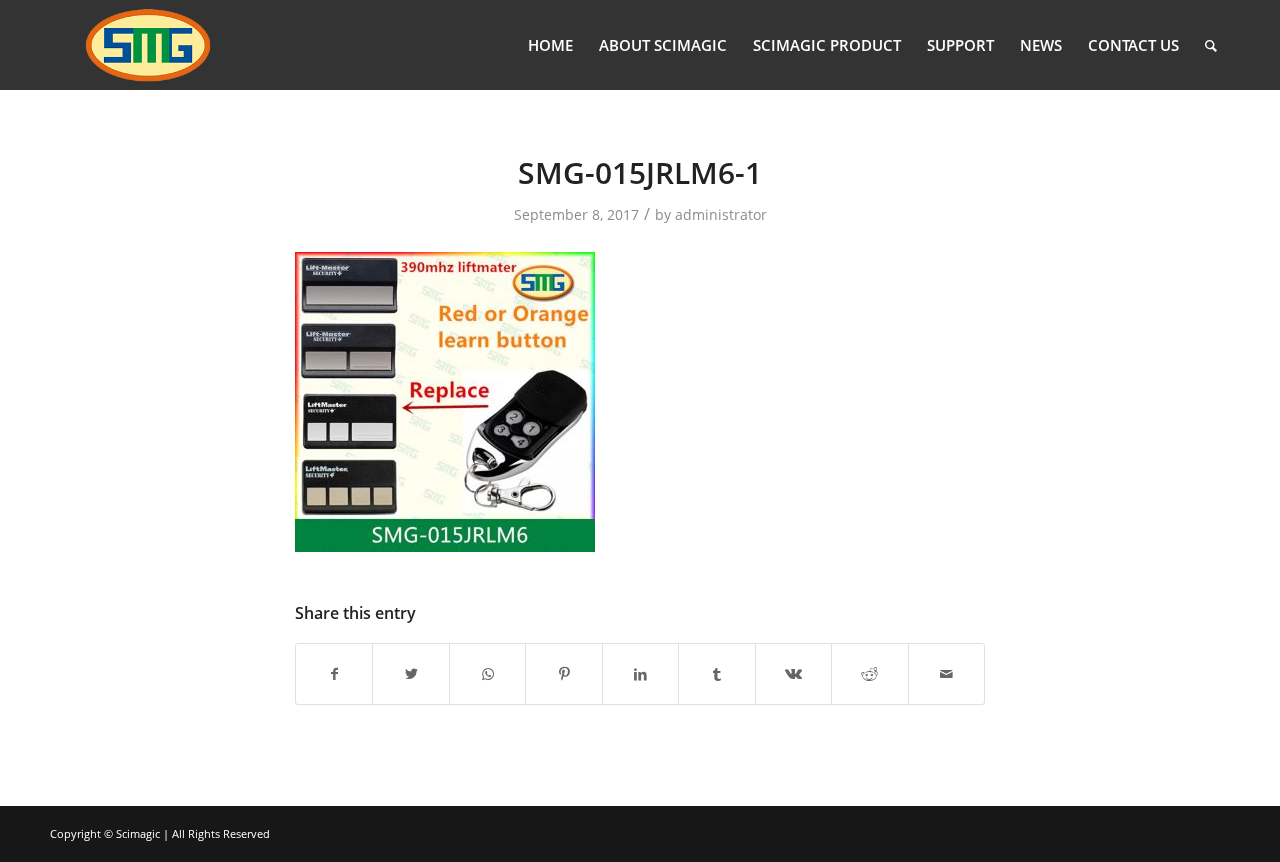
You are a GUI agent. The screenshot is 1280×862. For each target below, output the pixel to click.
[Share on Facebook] (334, 674)
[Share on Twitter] (410, 674)
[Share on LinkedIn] (640, 674)
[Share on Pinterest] (563, 674)
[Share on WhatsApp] (487, 674)
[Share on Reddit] (869, 674)
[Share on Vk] (793, 674)
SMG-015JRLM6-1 (640, 172)
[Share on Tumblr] (716, 674)
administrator (721, 214)
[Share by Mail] (947, 674)
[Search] (1211, 45)
